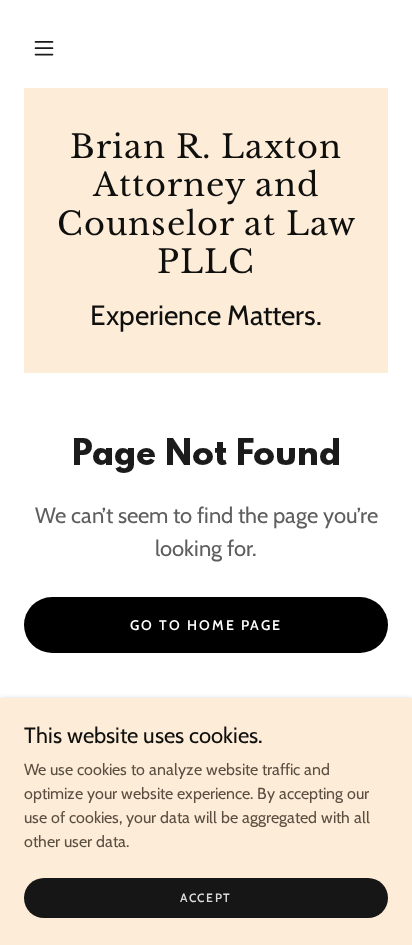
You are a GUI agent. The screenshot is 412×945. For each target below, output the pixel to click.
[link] (206, 205)
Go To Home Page (206, 625)
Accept (206, 897)
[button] (44, 48)
